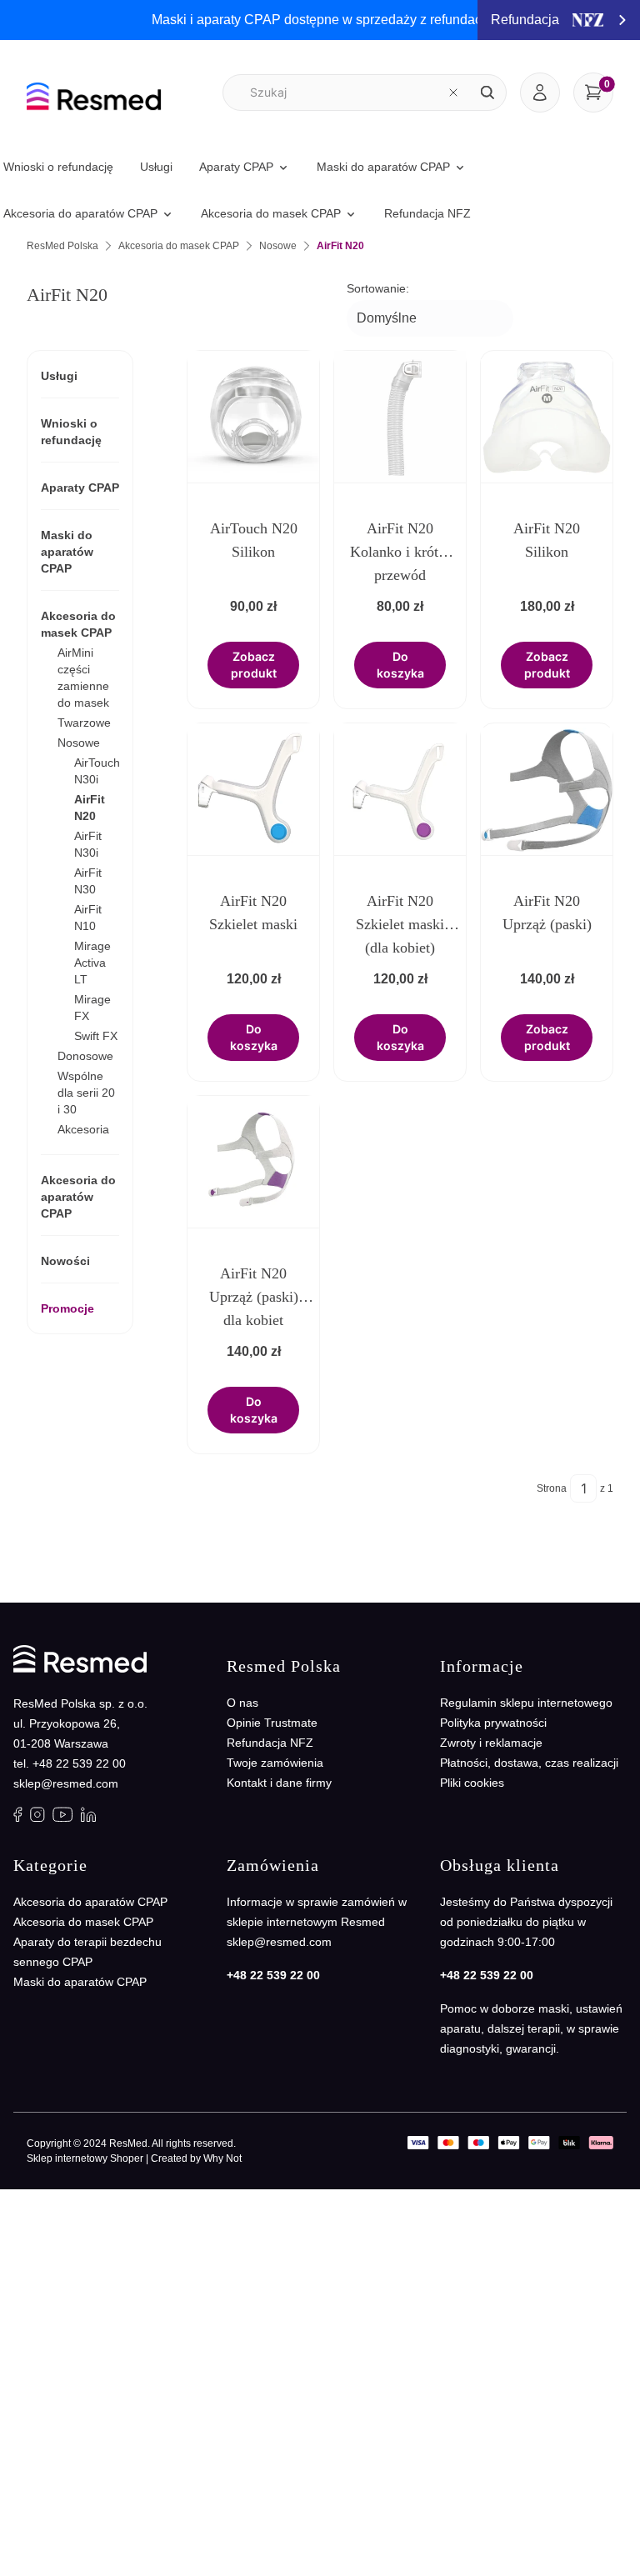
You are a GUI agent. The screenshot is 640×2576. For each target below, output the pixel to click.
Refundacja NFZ (270, 1743)
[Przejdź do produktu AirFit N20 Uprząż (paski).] (547, 789)
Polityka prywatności (493, 1723)
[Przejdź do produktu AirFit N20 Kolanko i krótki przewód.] (400, 417)
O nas (242, 1703)
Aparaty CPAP (80, 488)
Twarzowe (84, 723)
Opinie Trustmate (272, 1723)
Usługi (59, 376)
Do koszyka (400, 665)
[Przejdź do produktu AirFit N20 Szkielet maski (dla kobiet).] (400, 789)
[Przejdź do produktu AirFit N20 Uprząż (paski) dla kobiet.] (253, 1162)
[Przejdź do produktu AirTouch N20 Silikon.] (253, 417)
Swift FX (96, 1036)
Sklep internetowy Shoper (85, 2158)
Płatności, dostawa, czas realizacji (529, 1763)
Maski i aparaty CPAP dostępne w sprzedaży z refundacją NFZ (337, 20)
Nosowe (278, 246)
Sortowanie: (378, 288)
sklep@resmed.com (66, 1783)
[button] (487, 93)
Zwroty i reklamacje (491, 1743)
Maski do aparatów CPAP (67, 552)
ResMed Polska (62, 246)
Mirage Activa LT (92, 963)
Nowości (65, 1261)
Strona (552, 1488)
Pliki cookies (472, 1783)
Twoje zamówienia (275, 1763)
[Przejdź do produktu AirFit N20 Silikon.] (547, 417)
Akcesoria (83, 1129)
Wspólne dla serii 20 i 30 (86, 1093)
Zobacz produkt (254, 665)
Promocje (67, 1308)
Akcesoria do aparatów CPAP (78, 1197)
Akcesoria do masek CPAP (179, 246)
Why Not (222, 2158)
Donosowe (85, 1056)
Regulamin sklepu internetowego (526, 1703)
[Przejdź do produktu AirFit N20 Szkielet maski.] (253, 789)
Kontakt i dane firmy (279, 1783)
